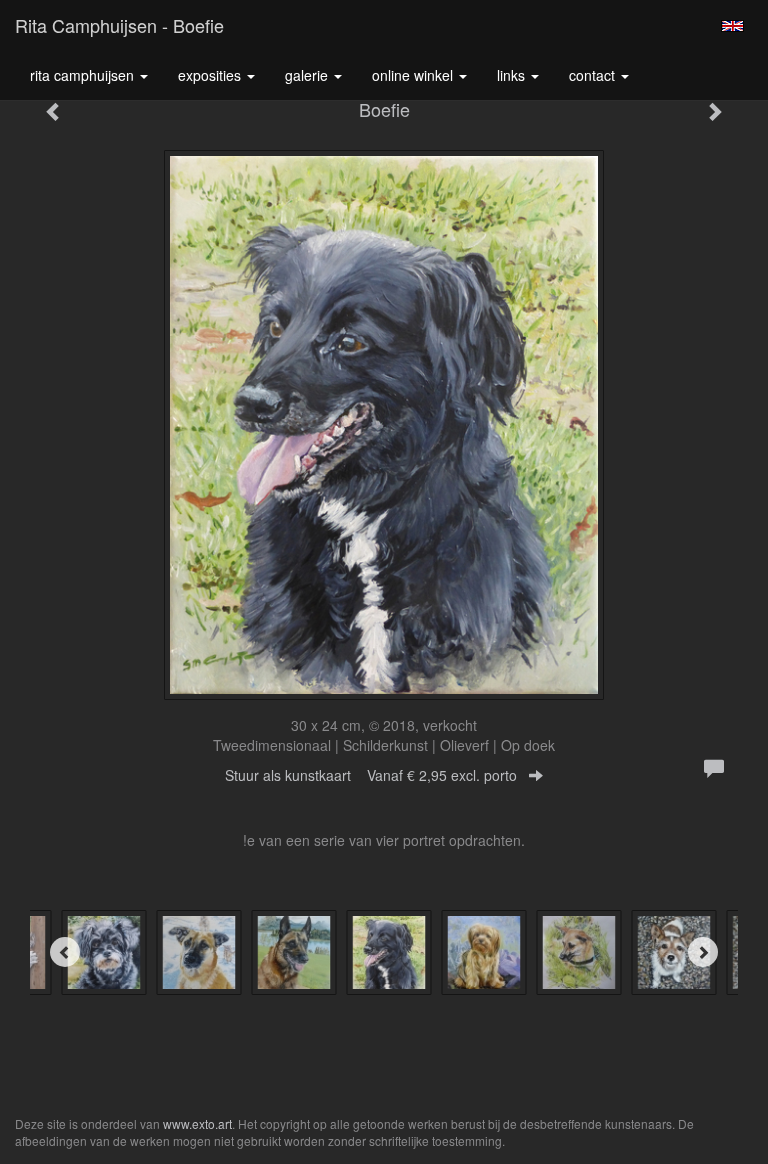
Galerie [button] (308, 75)
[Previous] (65, 952)
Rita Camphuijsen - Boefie (119, 25)
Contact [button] (594, 75)
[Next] (703, 952)
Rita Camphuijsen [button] (84, 75)
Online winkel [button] (414, 75)
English (732, 26)
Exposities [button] (211, 75)
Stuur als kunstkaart (371, 775)
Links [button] (513, 75)
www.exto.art (197, 1123)
